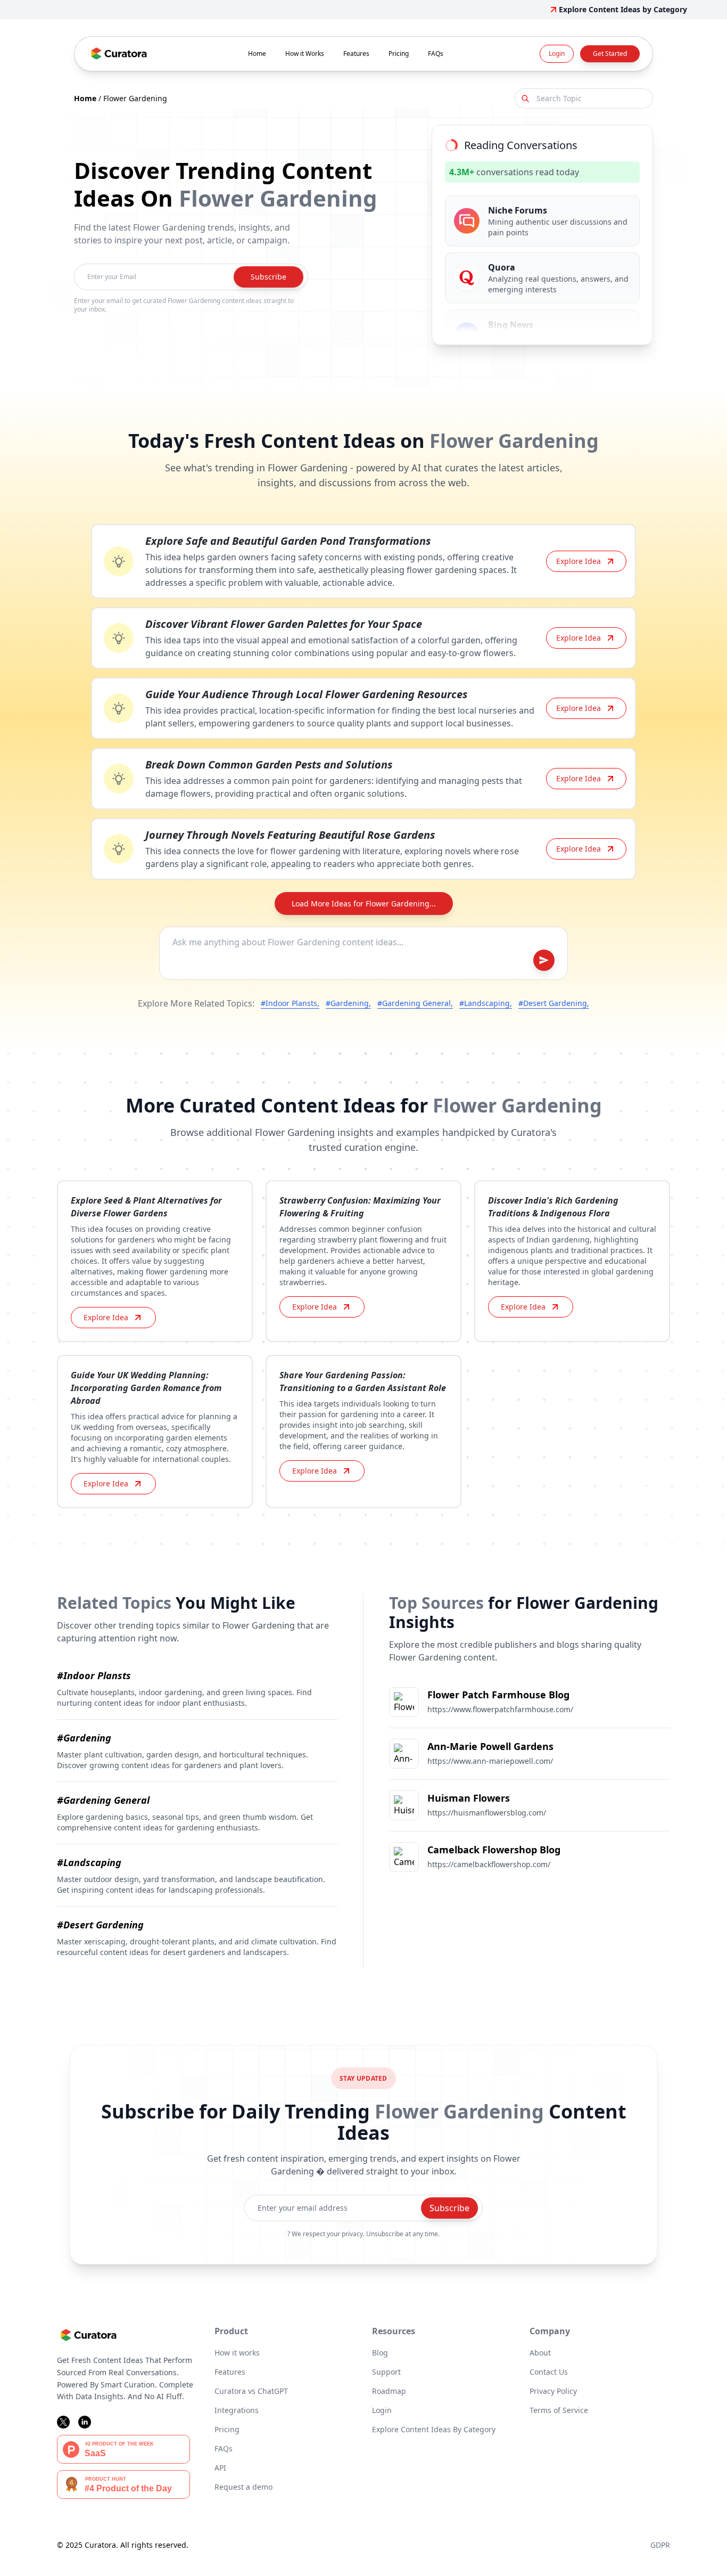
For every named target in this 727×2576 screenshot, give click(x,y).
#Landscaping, (486, 1003)
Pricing (399, 54)
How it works (237, 2353)
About (540, 2353)
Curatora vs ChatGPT (251, 2391)
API (220, 2468)
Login (557, 54)
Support (386, 2372)
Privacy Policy (553, 2391)
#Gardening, (348, 1003)
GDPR (660, 2545)
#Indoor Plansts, (290, 1003)
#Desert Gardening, (554, 1003)
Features (356, 54)
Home (257, 54)
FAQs (436, 54)
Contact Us (549, 2372)
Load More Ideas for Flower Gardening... (364, 903)
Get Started (610, 54)
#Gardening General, (415, 1003)
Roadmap (389, 2391)
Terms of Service (559, 2410)
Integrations (237, 2410)
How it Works (305, 54)
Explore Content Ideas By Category (434, 2429)
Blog (380, 2353)
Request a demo (243, 2487)
